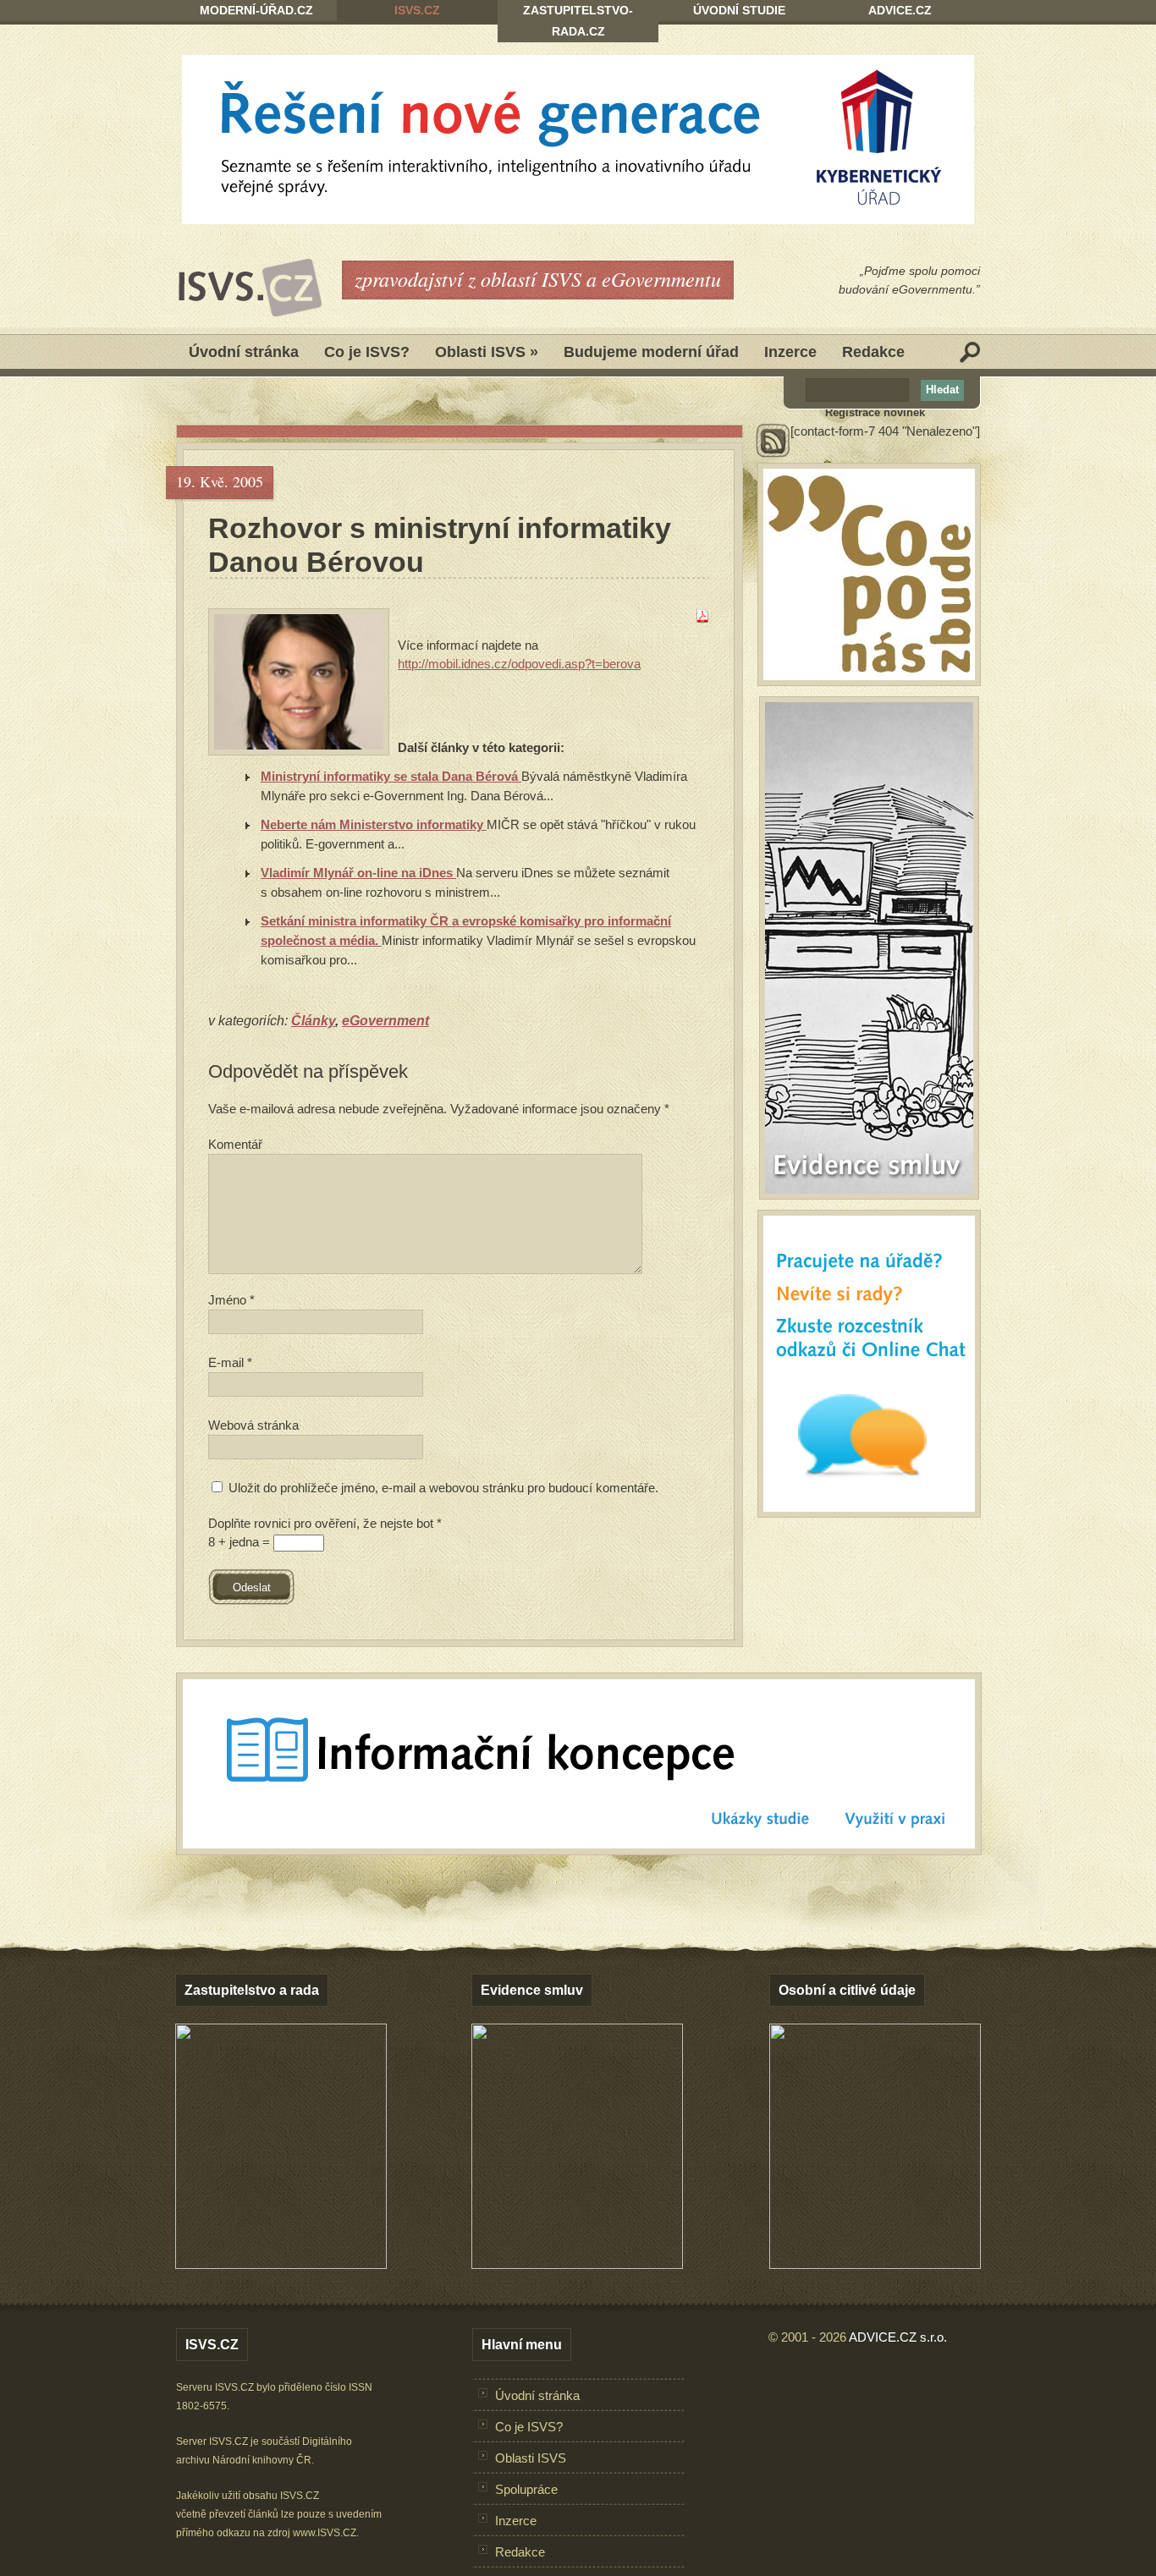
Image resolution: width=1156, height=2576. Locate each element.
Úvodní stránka (244, 352)
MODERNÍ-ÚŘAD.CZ (256, 10)
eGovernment (385, 1021)
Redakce (873, 352)
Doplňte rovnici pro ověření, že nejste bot (325, 1523)
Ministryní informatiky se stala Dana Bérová (391, 776)
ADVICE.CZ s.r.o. (898, 2337)
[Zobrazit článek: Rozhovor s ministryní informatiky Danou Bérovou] (299, 682)
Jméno (231, 1300)
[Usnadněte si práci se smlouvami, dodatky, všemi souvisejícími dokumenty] (577, 2264)
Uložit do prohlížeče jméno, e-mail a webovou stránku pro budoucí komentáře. (443, 1488)
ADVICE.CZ (900, 10)
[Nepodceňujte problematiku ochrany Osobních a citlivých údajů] (875, 2264)
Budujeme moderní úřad (651, 352)
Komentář (235, 1144)
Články (313, 1021)
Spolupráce (526, 2489)
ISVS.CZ (417, 10)
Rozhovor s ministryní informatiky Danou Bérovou (440, 545)
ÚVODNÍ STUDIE (739, 10)
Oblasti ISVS (487, 352)
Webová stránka (253, 1425)
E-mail (230, 1362)
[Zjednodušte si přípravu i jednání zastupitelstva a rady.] (281, 2266)
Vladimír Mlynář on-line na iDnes (358, 873)
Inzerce (790, 352)
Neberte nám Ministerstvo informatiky (374, 824)
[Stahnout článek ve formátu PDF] (702, 618)
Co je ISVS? (367, 352)
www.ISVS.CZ (325, 2533)
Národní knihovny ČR (262, 2460)
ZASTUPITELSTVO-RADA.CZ (578, 21)
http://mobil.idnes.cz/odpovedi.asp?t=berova (519, 664)
